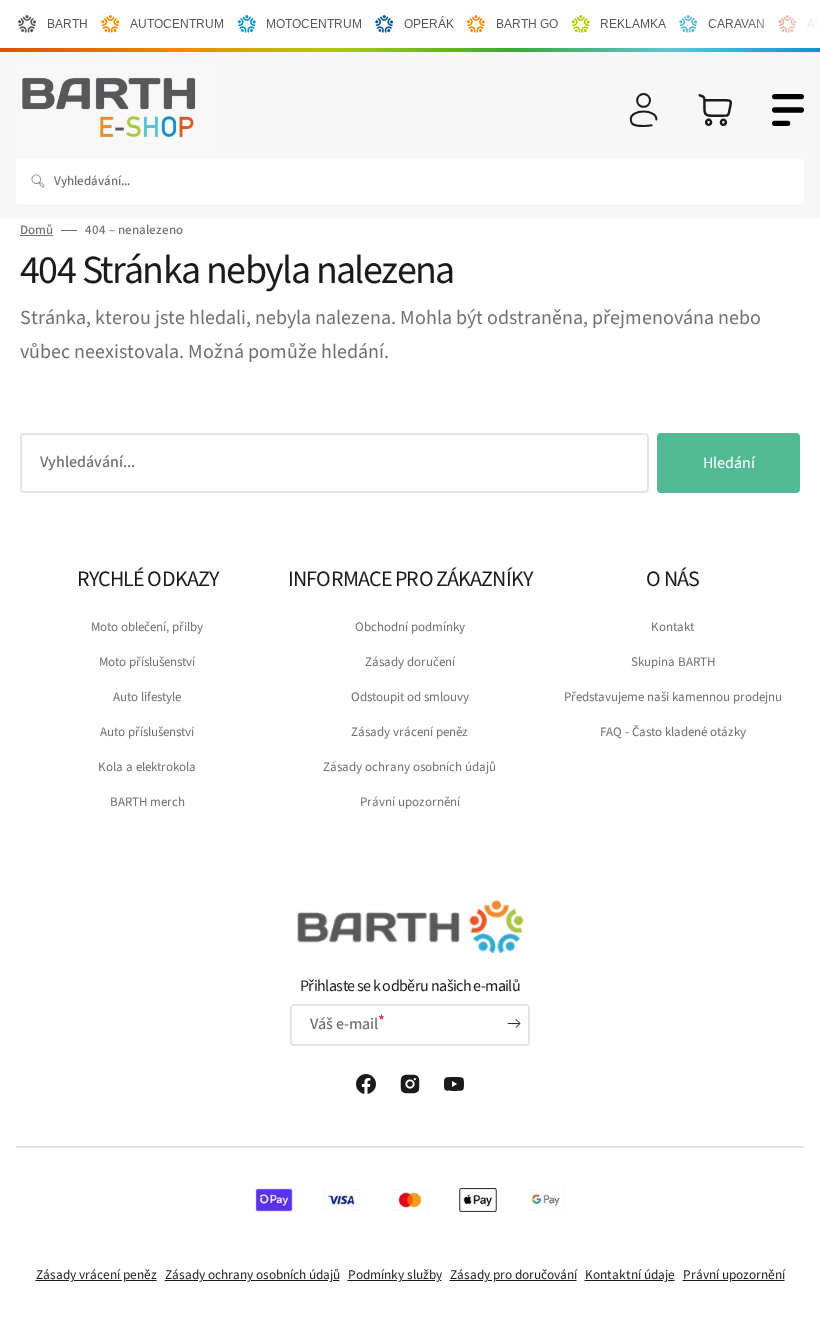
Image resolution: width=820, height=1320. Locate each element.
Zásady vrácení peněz (409, 732)
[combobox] (410, 181)
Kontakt (672, 627)
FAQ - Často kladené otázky (673, 732)
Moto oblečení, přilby (147, 627)
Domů (36, 230)
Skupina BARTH (673, 662)
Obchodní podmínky (410, 627)
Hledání (729, 463)
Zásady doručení (410, 662)
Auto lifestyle (147, 697)
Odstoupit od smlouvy (410, 697)
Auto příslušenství (147, 732)
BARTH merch (147, 802)
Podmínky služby (395, 1274)
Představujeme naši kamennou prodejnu (673, 697)
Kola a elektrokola (147, 767)
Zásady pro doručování (513, 1274)
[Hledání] (42, 181)
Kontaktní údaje (630, 1274)
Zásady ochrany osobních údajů (409, 767)
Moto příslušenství (147, 662)
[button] (643, 110)
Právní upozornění (410, 802)
